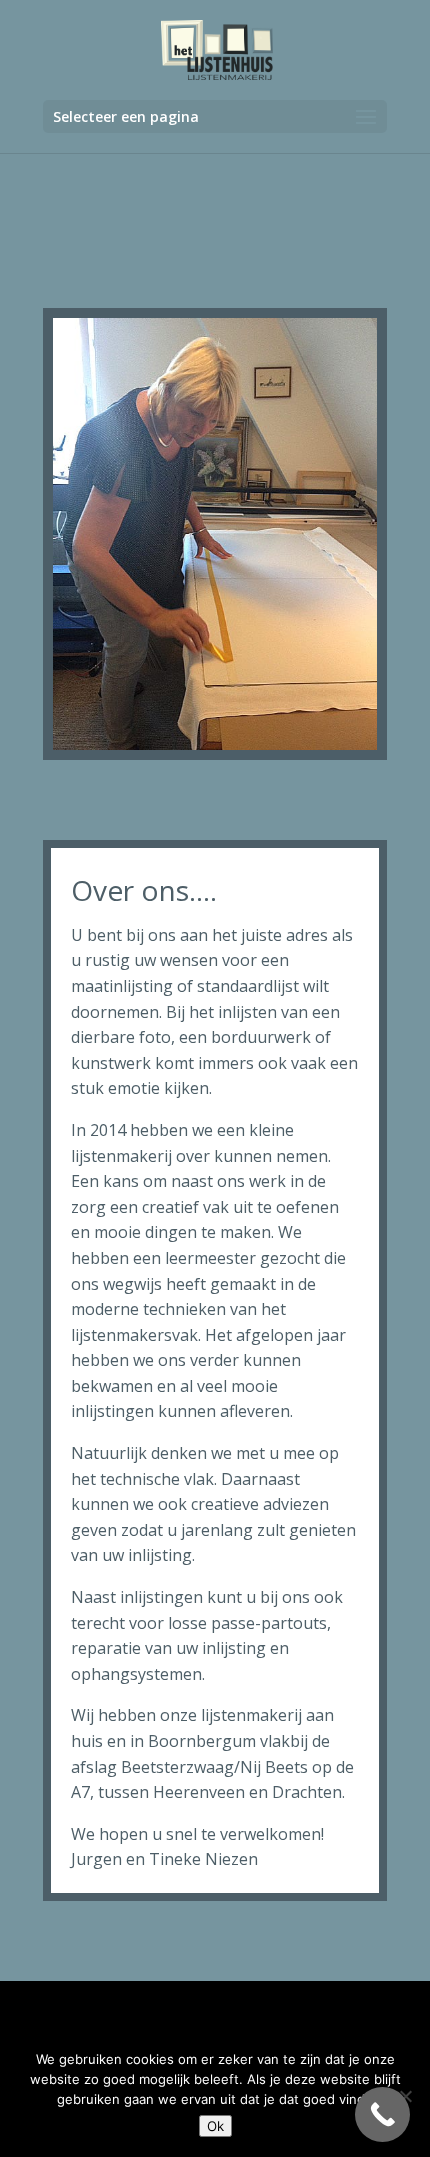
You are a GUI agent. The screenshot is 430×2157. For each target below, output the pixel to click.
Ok (215, 2126)
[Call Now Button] (382, 2114)
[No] (405, 2096)
